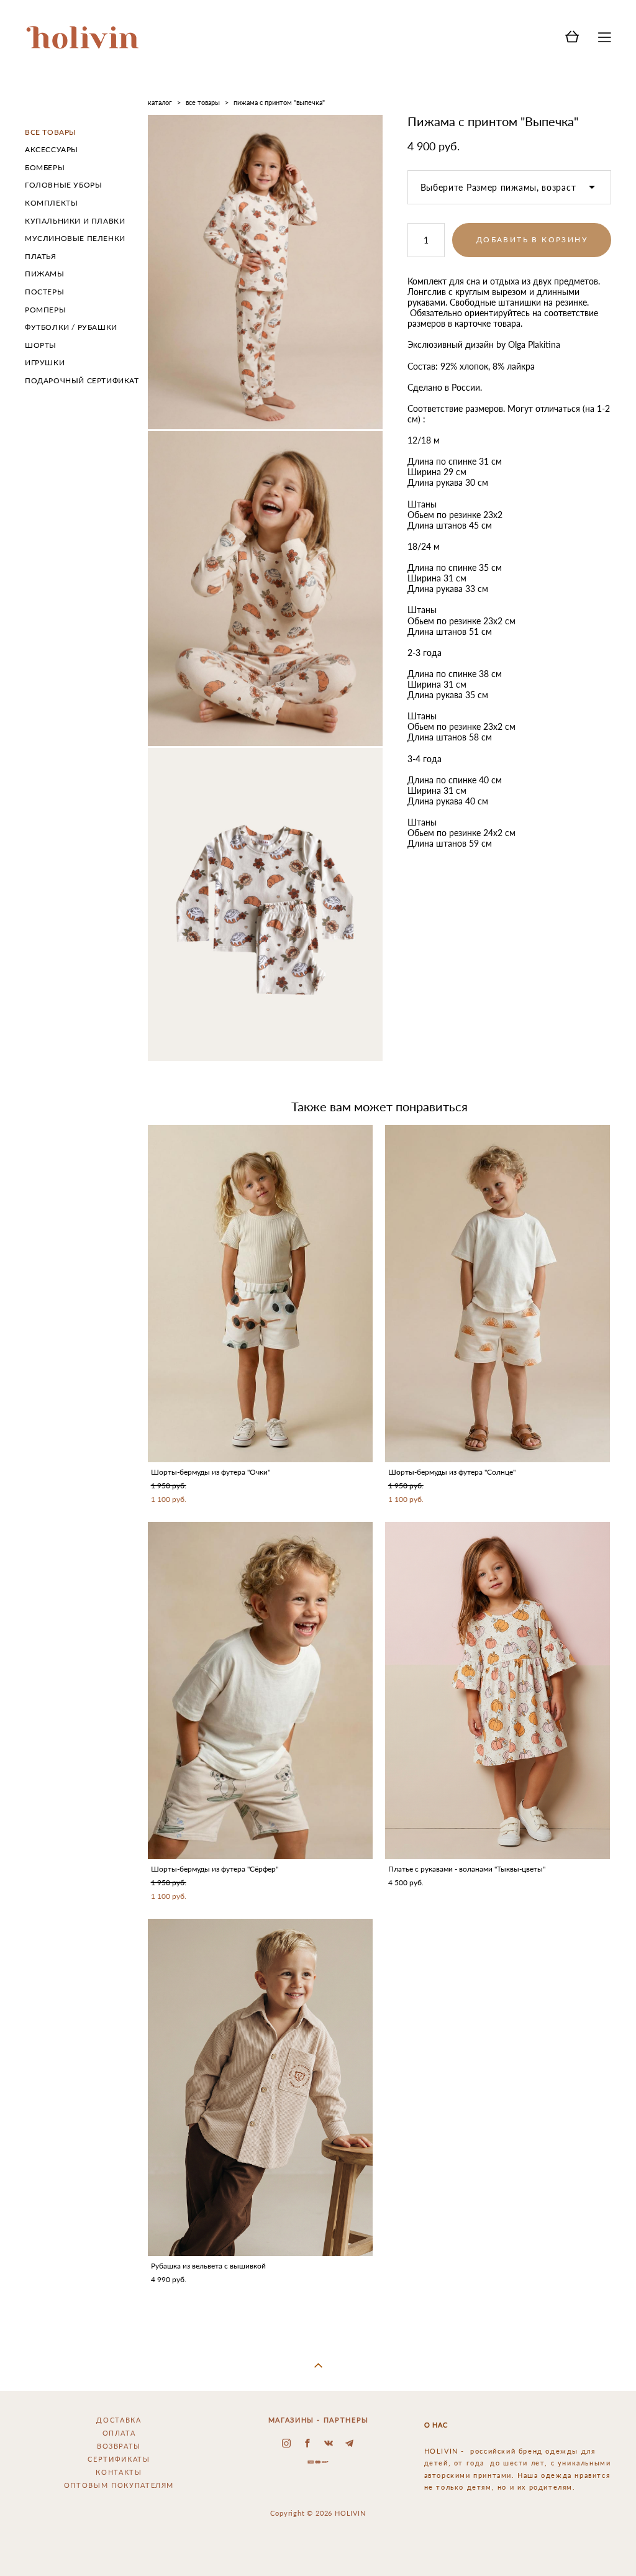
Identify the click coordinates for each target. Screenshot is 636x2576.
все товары (203, 102)
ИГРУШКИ (45, 362)
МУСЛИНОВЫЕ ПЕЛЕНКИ (75, 238)
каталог (160, 102)
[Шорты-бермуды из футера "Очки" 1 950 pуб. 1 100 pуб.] (260, 1294)
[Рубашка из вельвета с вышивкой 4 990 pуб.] (260, 2087)
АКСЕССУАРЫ (52, 149)
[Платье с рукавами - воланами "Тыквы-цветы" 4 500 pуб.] (497, 1691)
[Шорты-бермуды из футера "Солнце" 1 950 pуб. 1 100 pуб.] (497, 1294)
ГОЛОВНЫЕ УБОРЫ (63, 185)
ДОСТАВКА (119, 2420)
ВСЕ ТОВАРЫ (51, 132)
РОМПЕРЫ (45, 310)
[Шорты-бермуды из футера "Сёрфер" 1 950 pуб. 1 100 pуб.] (260, 1691)
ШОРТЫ (41, 345)
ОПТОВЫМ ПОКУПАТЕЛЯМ (119, 2485)
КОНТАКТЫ (119, 2472)
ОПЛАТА (119, 2433)
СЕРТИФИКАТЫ (119, 2459)
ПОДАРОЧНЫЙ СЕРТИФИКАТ (82, 380)
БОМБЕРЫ (45, 167)
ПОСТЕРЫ (44, 292)
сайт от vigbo (318, 2547)
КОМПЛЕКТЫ (51, 203)
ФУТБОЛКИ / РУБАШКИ (71, 327)
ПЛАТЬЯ (41, 256)
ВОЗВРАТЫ (119, 2446)
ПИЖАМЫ (45, 274)
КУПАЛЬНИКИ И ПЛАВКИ (75, 221)
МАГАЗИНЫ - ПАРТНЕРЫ (319, 2420)
